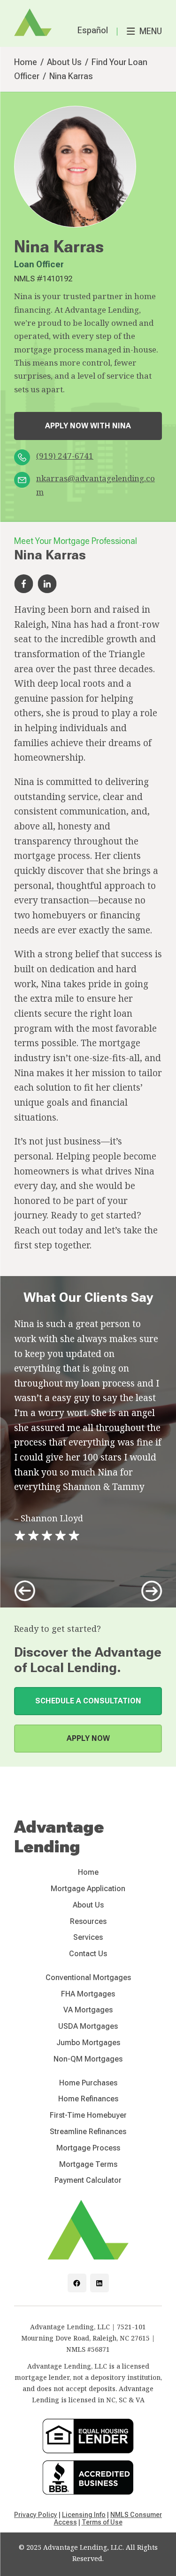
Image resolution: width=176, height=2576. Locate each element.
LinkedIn (47, 584)
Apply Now (88, 1738)
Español (93, 30)
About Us (64, 62)
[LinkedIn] (99, 2283)
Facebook (23, 584)
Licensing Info (84, 2515)
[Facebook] (77, 2283)
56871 (100, 2349)
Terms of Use (102, 2522)
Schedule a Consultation (88, 1701)
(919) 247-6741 (65, 456)
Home (26, 62)
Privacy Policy (36, 2515)
